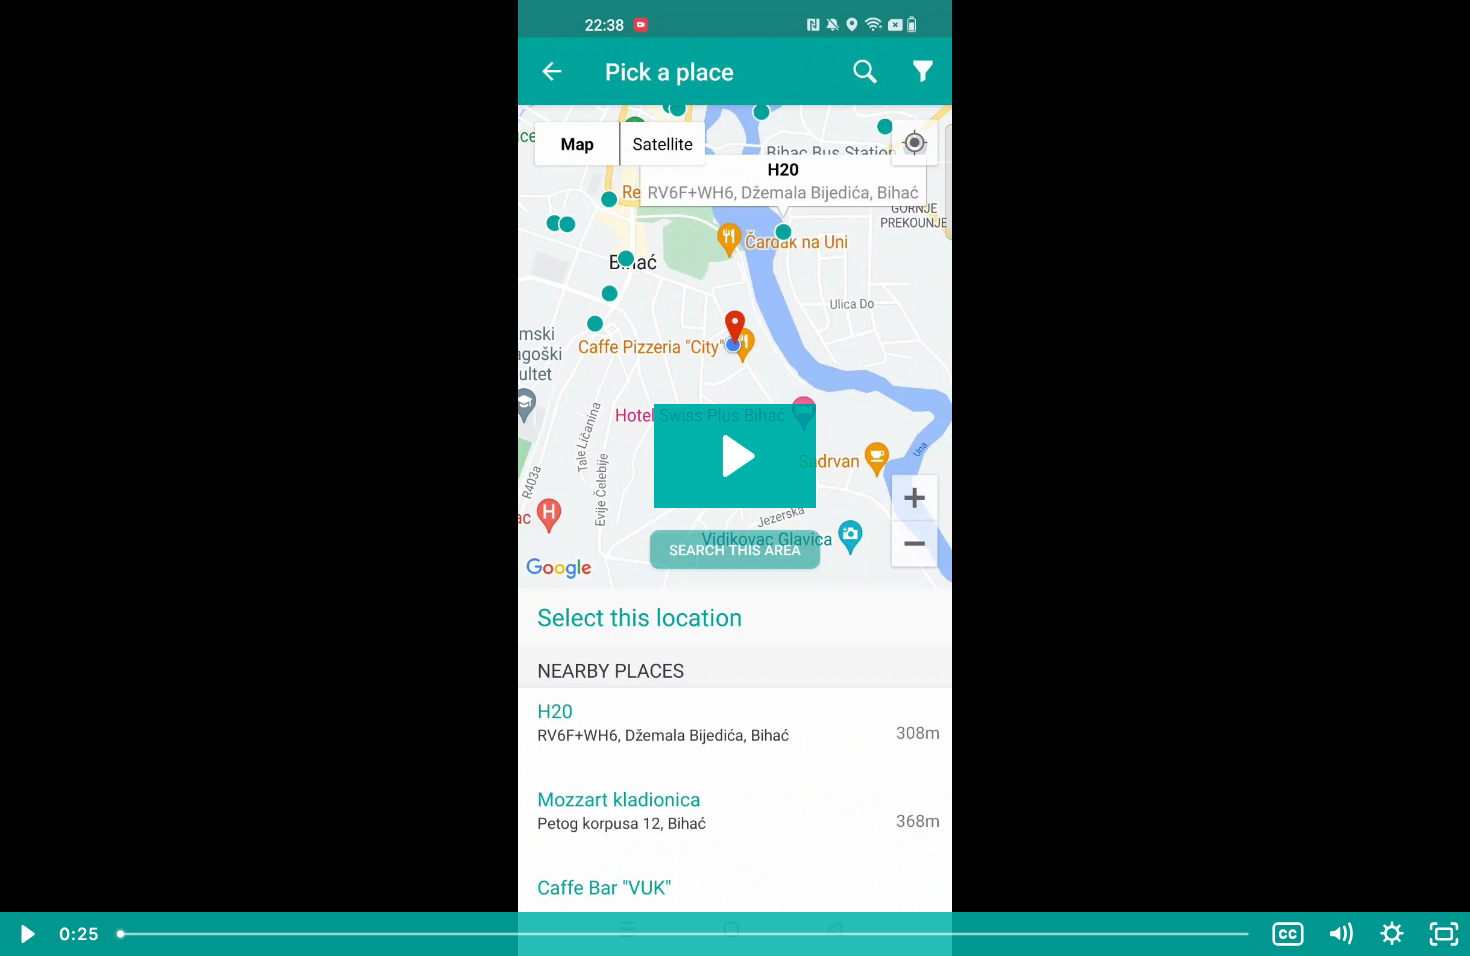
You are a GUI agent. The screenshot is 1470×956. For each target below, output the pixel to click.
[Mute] (1340, 934)
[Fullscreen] (1444, 934)
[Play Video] (26, 934)
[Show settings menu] (1392, 934)
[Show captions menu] (1288, 934)
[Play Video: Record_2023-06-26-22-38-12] (735, 456)
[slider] (684, 934)
